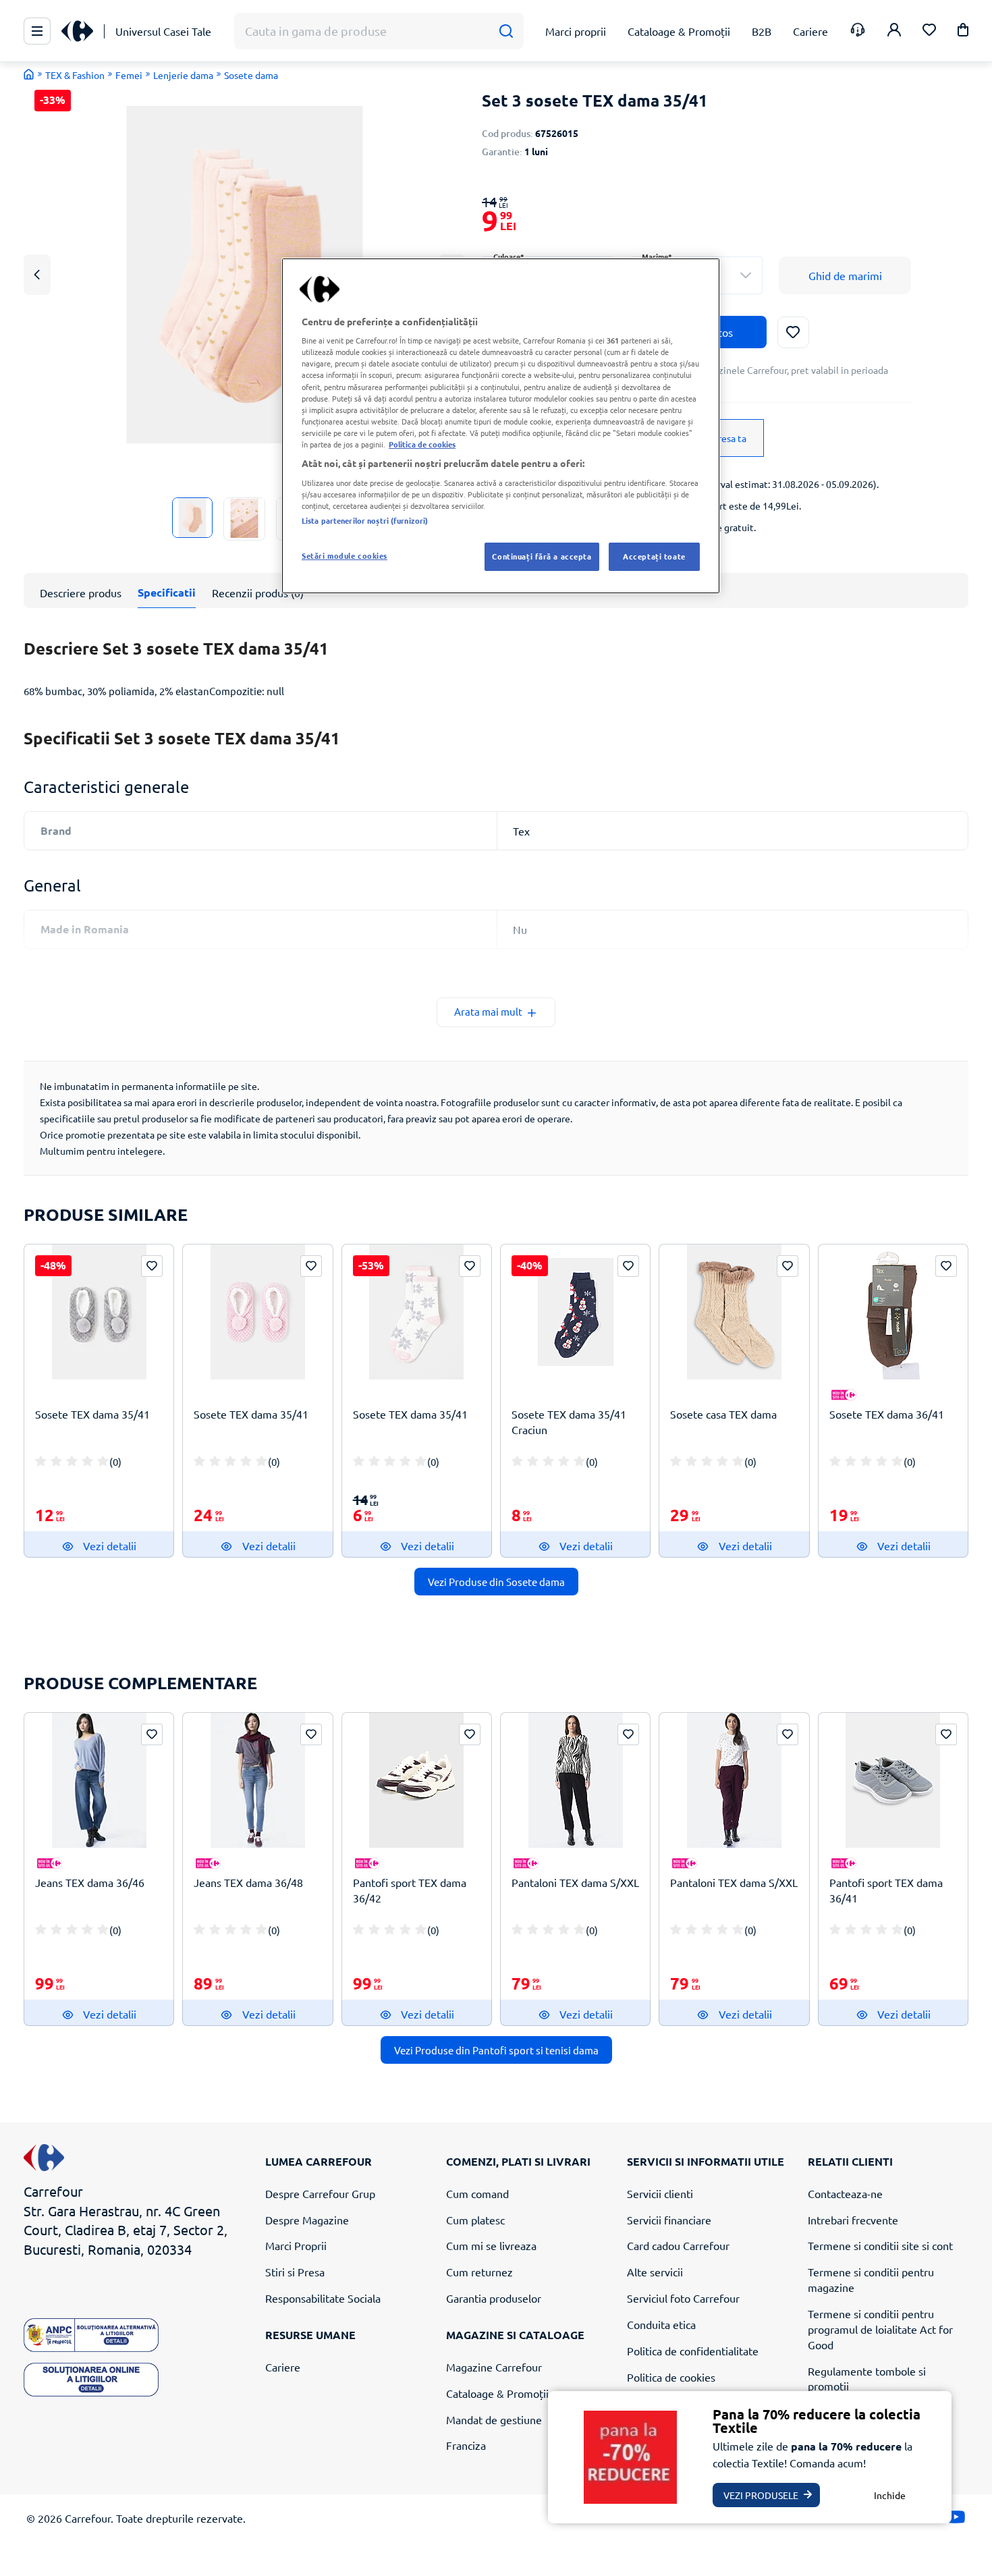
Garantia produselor (494, 2298)
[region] (501, 426)
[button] (963, 32)
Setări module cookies (345, 555)
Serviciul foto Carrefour (683, 2298)
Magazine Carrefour (494, 2367)
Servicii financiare (669, 2220)
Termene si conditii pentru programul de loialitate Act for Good (880, 2329)
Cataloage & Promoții (497, 2393)
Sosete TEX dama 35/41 (92, 1414)
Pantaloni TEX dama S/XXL (575, 1882)
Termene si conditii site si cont (880, 2245)
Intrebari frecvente (853, 2220)
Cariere (283, 2367)
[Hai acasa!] (29, 74)
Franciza (466, 2445)
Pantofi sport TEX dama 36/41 (886, 1890)
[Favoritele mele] (929, 31)
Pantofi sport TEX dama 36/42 (410, 1890)
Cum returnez (479, 2272)
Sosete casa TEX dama (723, 1414)
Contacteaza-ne (845, 2193)
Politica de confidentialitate (693, 2351)
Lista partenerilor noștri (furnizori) (365, 520)
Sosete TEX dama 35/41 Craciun (569, 1422)
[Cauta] (506, 31)
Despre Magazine (307, 2220)
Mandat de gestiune (494, 2419)
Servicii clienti (660, 2193)
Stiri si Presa (295, 2272)
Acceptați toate (654, 556)
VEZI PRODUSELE (761, 2495)
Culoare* (509, 257)
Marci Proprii (296, 2245)
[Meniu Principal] (37, 31)
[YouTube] (956, 2520)
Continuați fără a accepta (542, 556)
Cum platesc (475, 2220)
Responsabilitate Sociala (323, 2298)
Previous (37, 274)
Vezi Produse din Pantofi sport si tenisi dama (496, 2050)
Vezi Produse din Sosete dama (496, 1582)
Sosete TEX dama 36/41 (887, 1414)
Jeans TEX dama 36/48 (248, 1882)
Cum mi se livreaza (491, 2245)
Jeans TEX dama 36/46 (90, 1882)
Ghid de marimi (845, 275)
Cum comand (477, 2193)
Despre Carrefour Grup (320, 2193)
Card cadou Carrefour (678, 2245)
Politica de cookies (671, 2377)
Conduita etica (661, 2324)
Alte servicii (655, 2272)
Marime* (657, 257)
